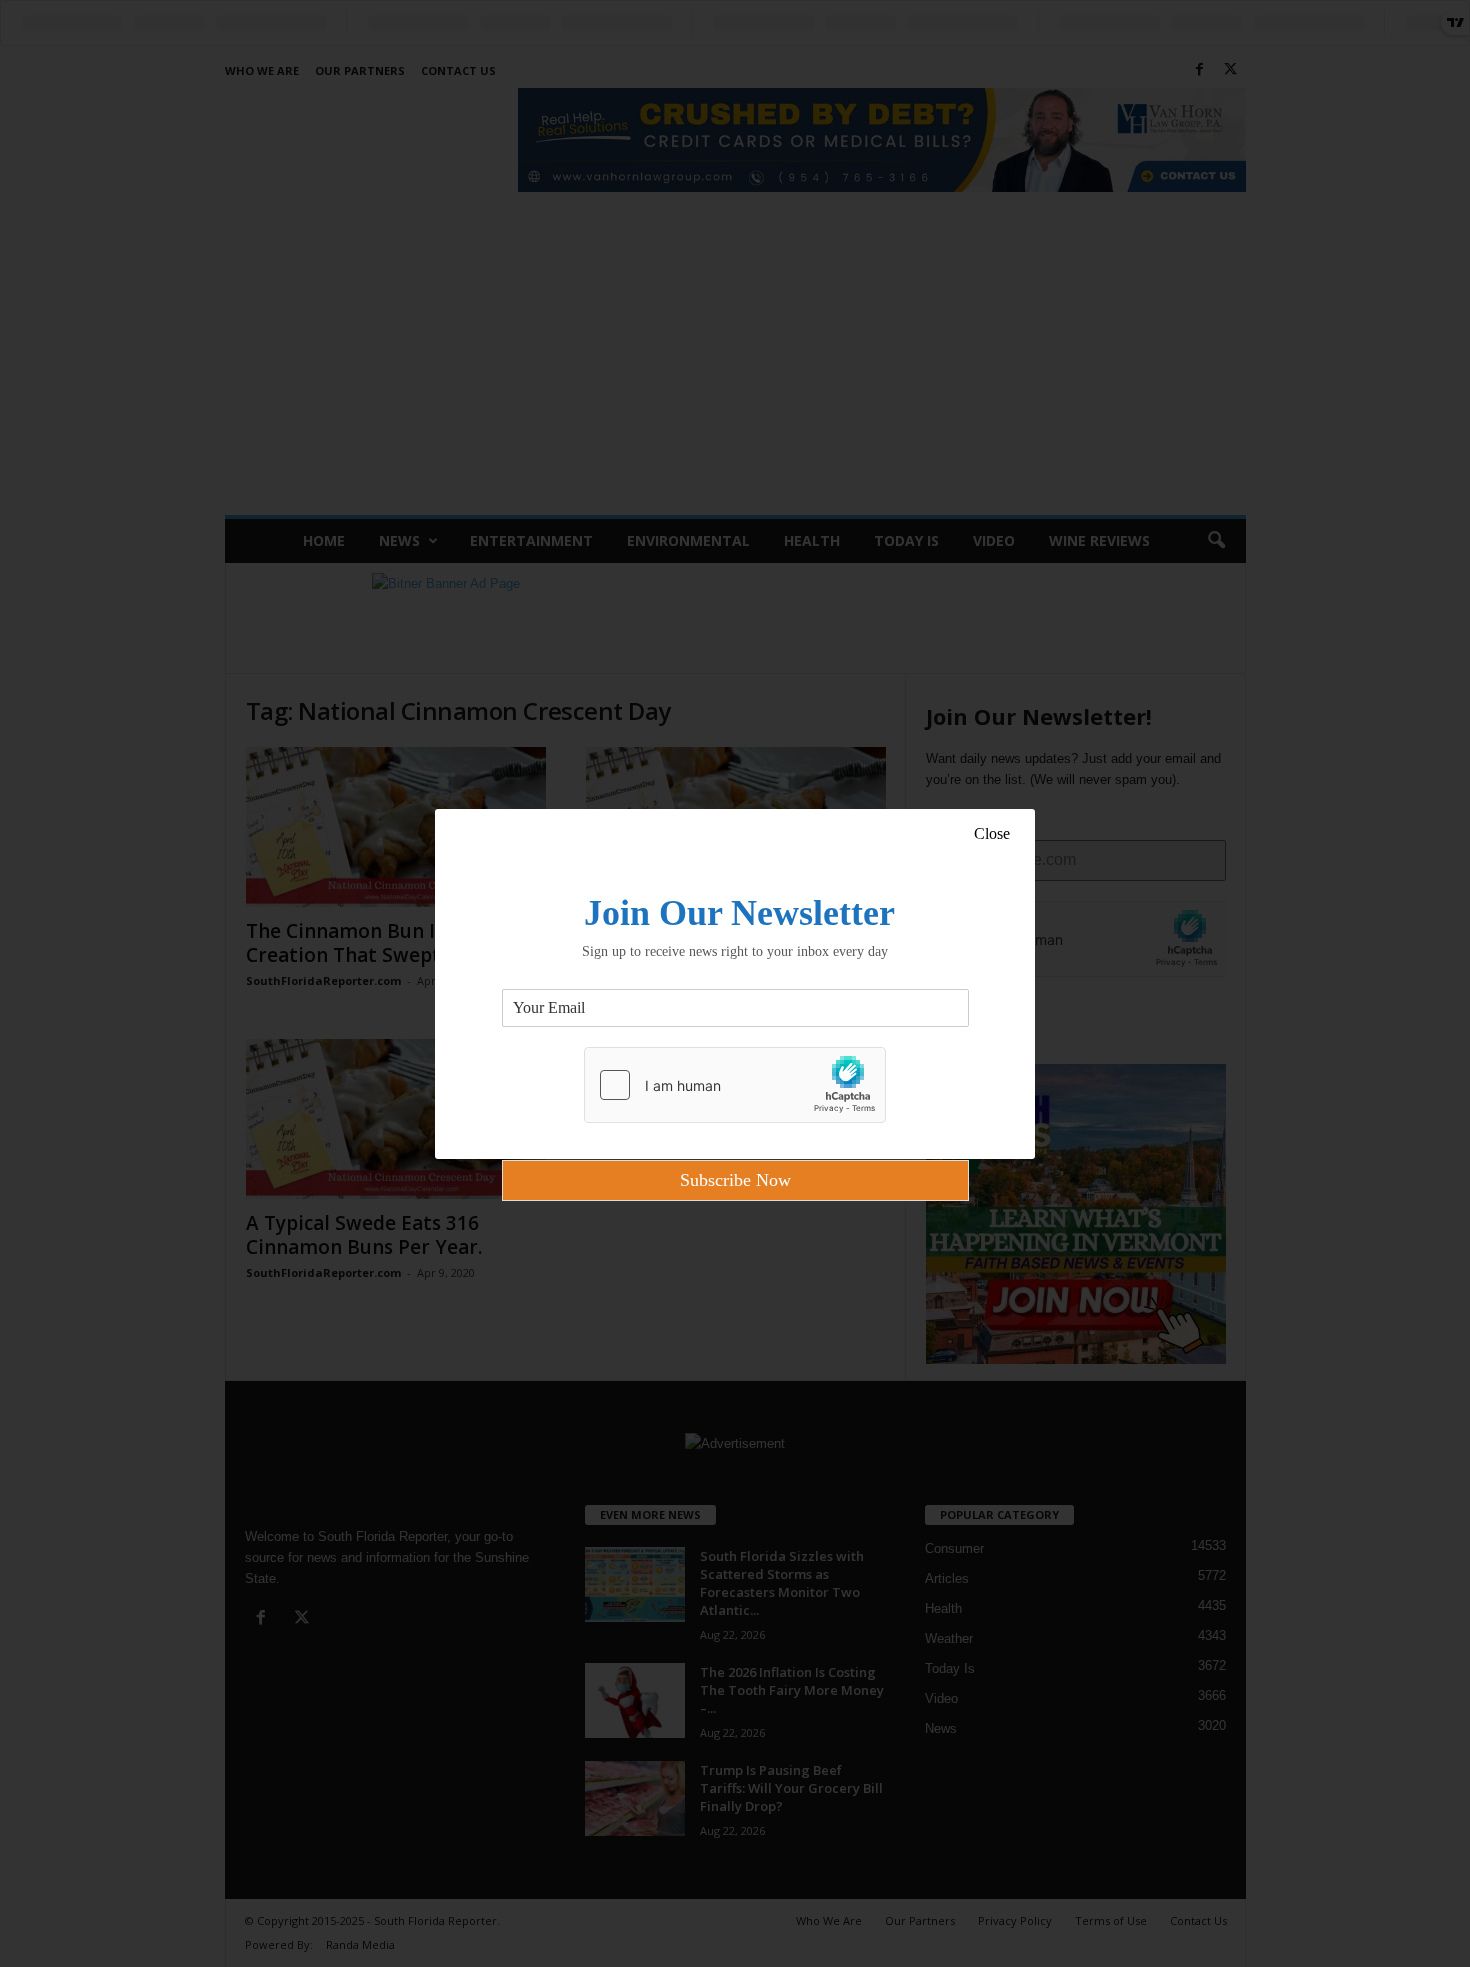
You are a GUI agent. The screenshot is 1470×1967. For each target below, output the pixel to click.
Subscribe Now (735, 1180)
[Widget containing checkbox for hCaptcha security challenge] (735, 1085)
